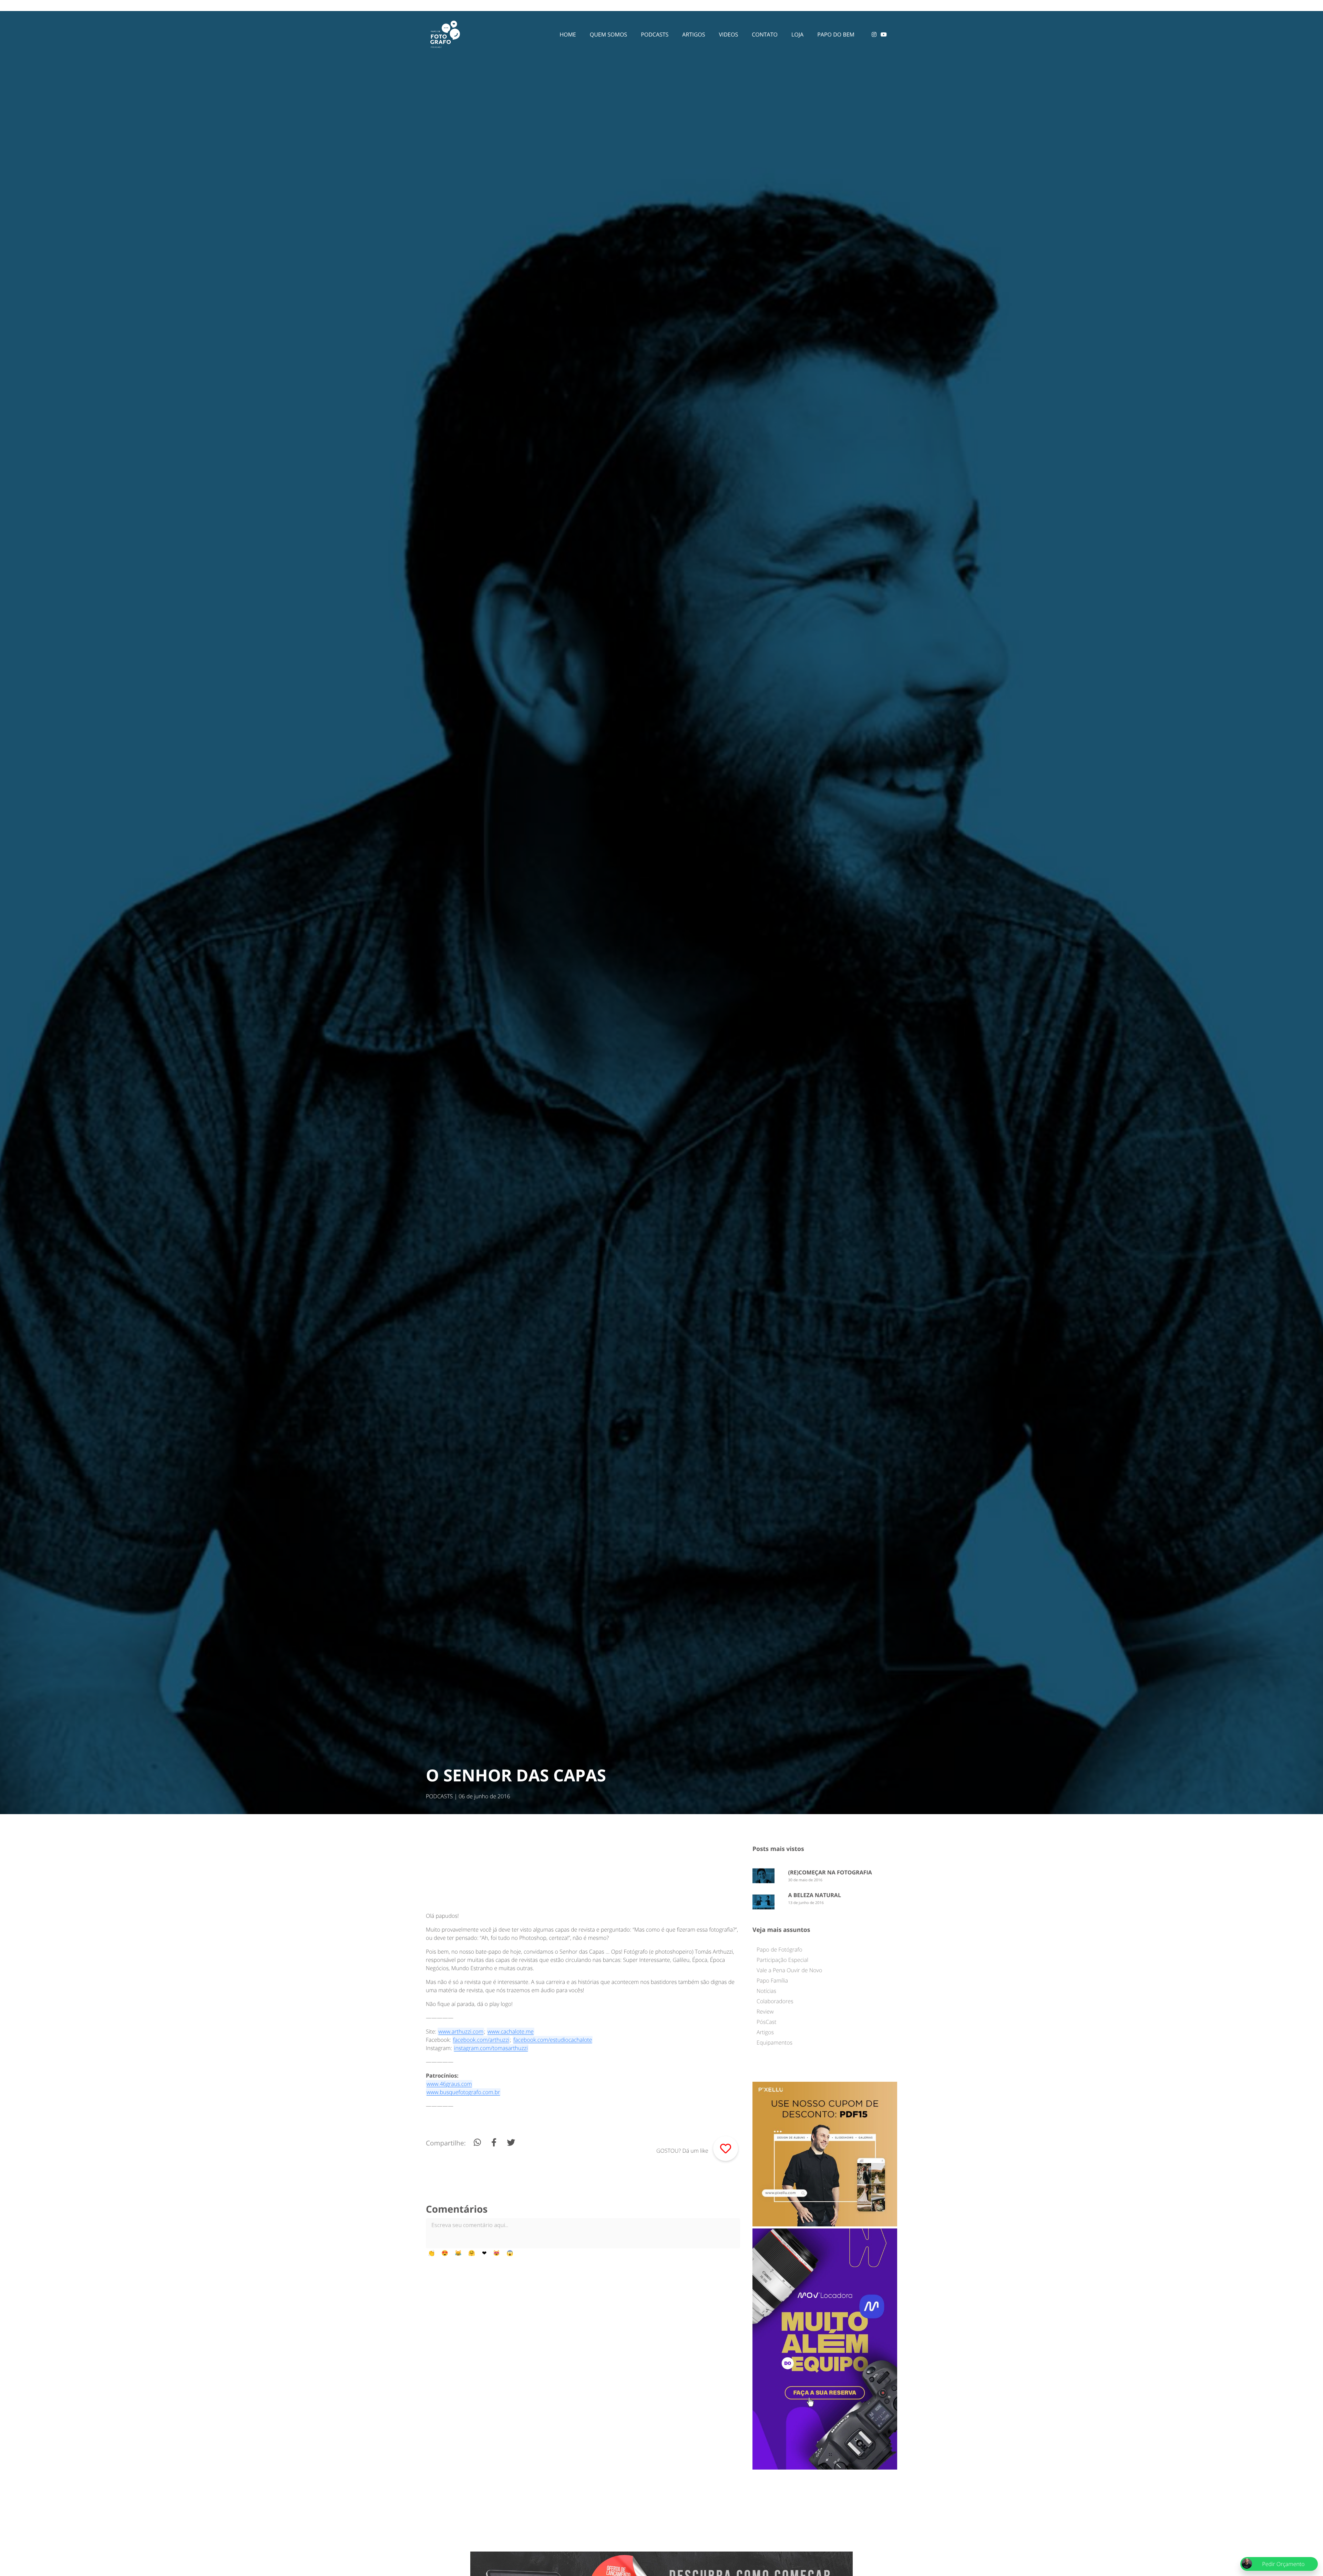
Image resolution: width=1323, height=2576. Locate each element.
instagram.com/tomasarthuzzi (491, 2048)
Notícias (766, 1991)
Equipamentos (775, 2042)
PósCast (766, 2022)
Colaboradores (775, 2001)
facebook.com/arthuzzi (481, 2040)
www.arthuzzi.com (461, 2031)
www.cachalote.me (511, 2031)
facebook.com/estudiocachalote (553, 2040)
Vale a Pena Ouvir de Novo (789, 1970)
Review (765, 2011)
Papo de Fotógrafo (780, 1949)
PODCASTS (439, 1796)
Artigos (765, 2032)
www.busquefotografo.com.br (463, 2092)
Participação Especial (782, 1960)
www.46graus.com (449, 2084)
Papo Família (772, 1980)
